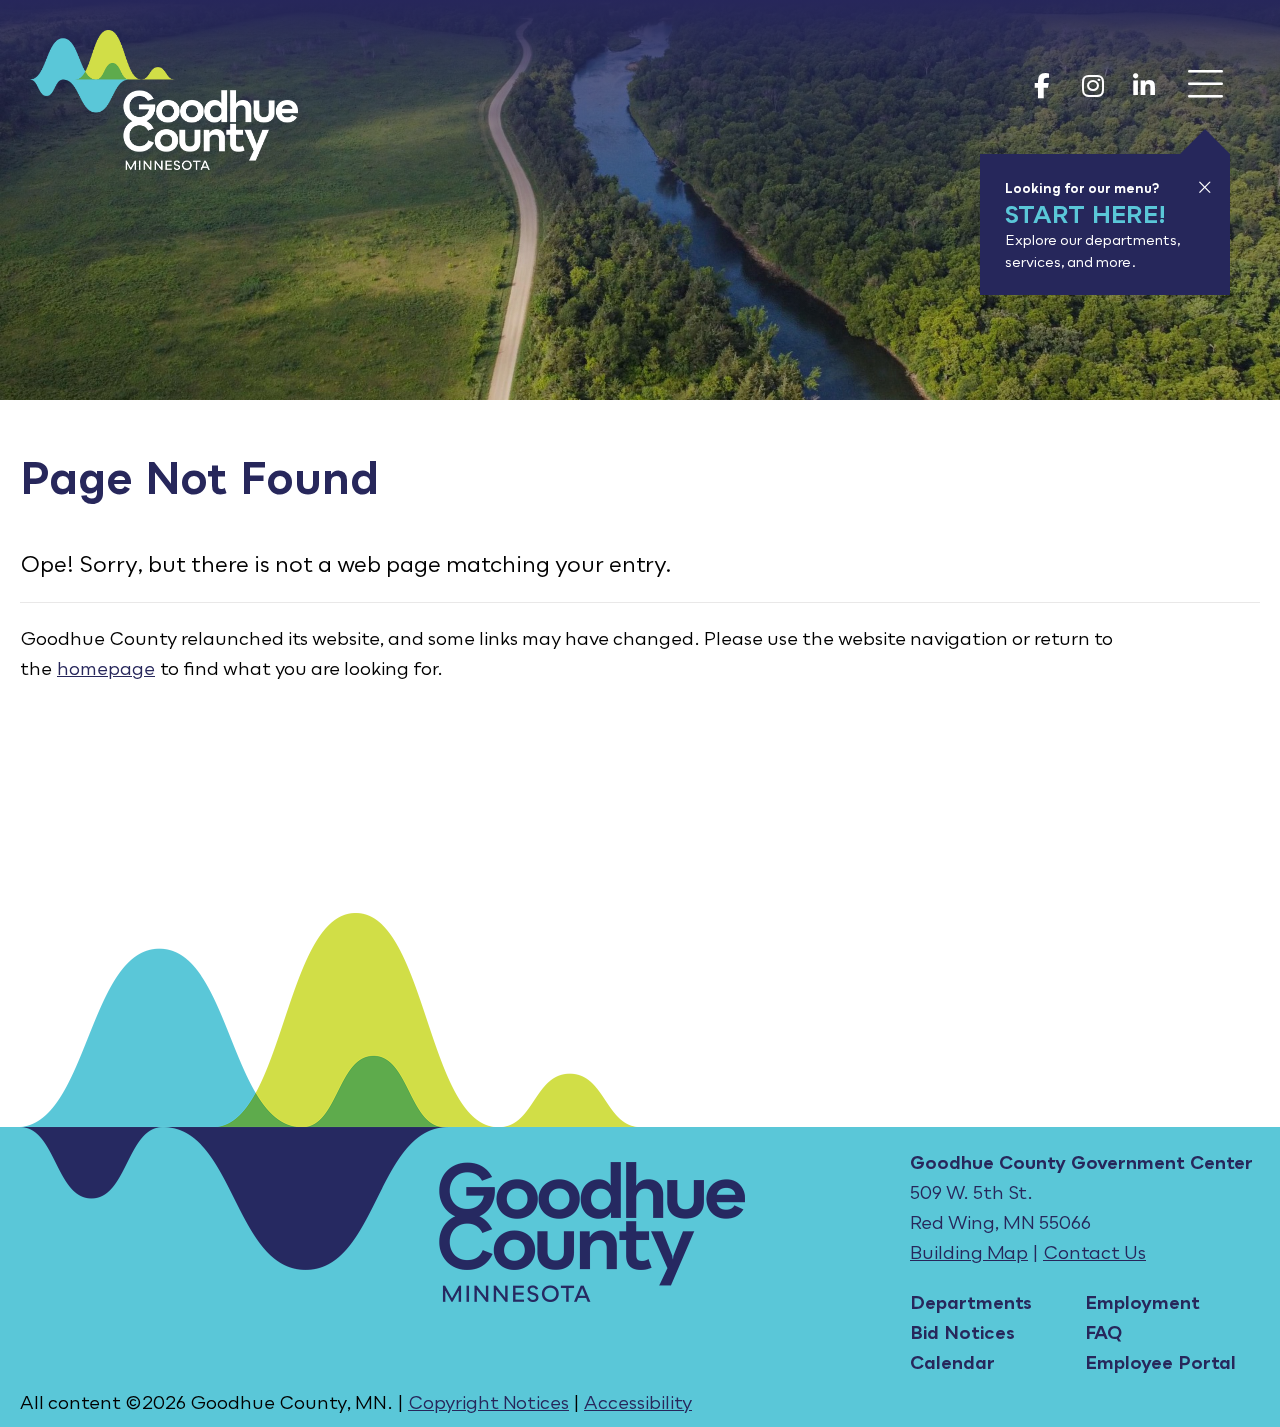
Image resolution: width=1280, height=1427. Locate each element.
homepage (106, 668)
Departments (971, 1302)
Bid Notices (962, 1332)
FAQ (1103, 1332)
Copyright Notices (488, 1402)
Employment (1142, 1302)
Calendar (952, 1362)
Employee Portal (1160, 1362)
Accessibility (638, 1402)
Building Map (969, 1252)
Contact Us (1094, 1252)
